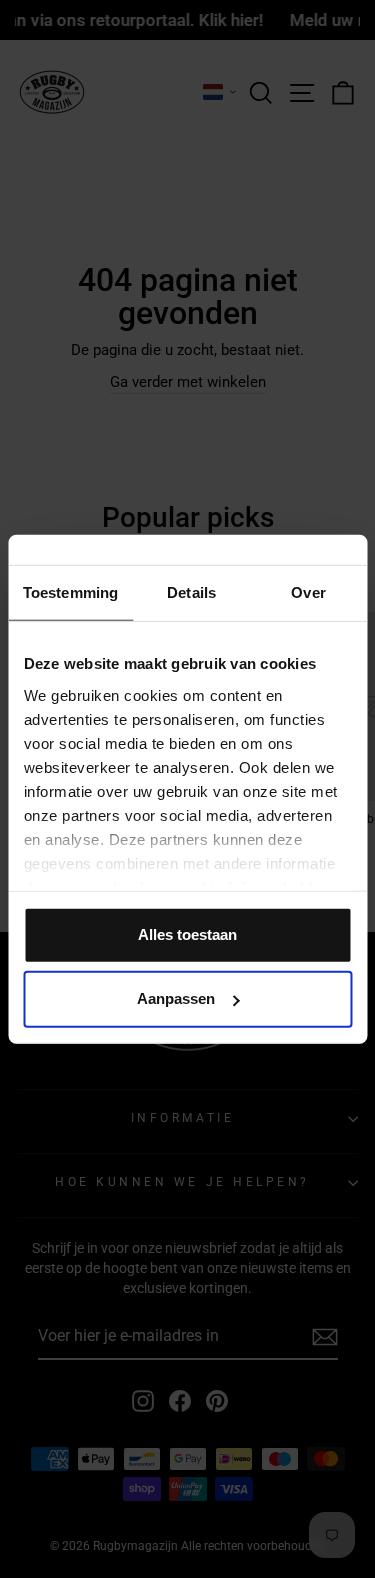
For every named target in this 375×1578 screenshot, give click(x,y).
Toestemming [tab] (70, 592)
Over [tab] (308, 592)
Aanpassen (176, 998)
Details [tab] (191, 592)
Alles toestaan (187, 934)
